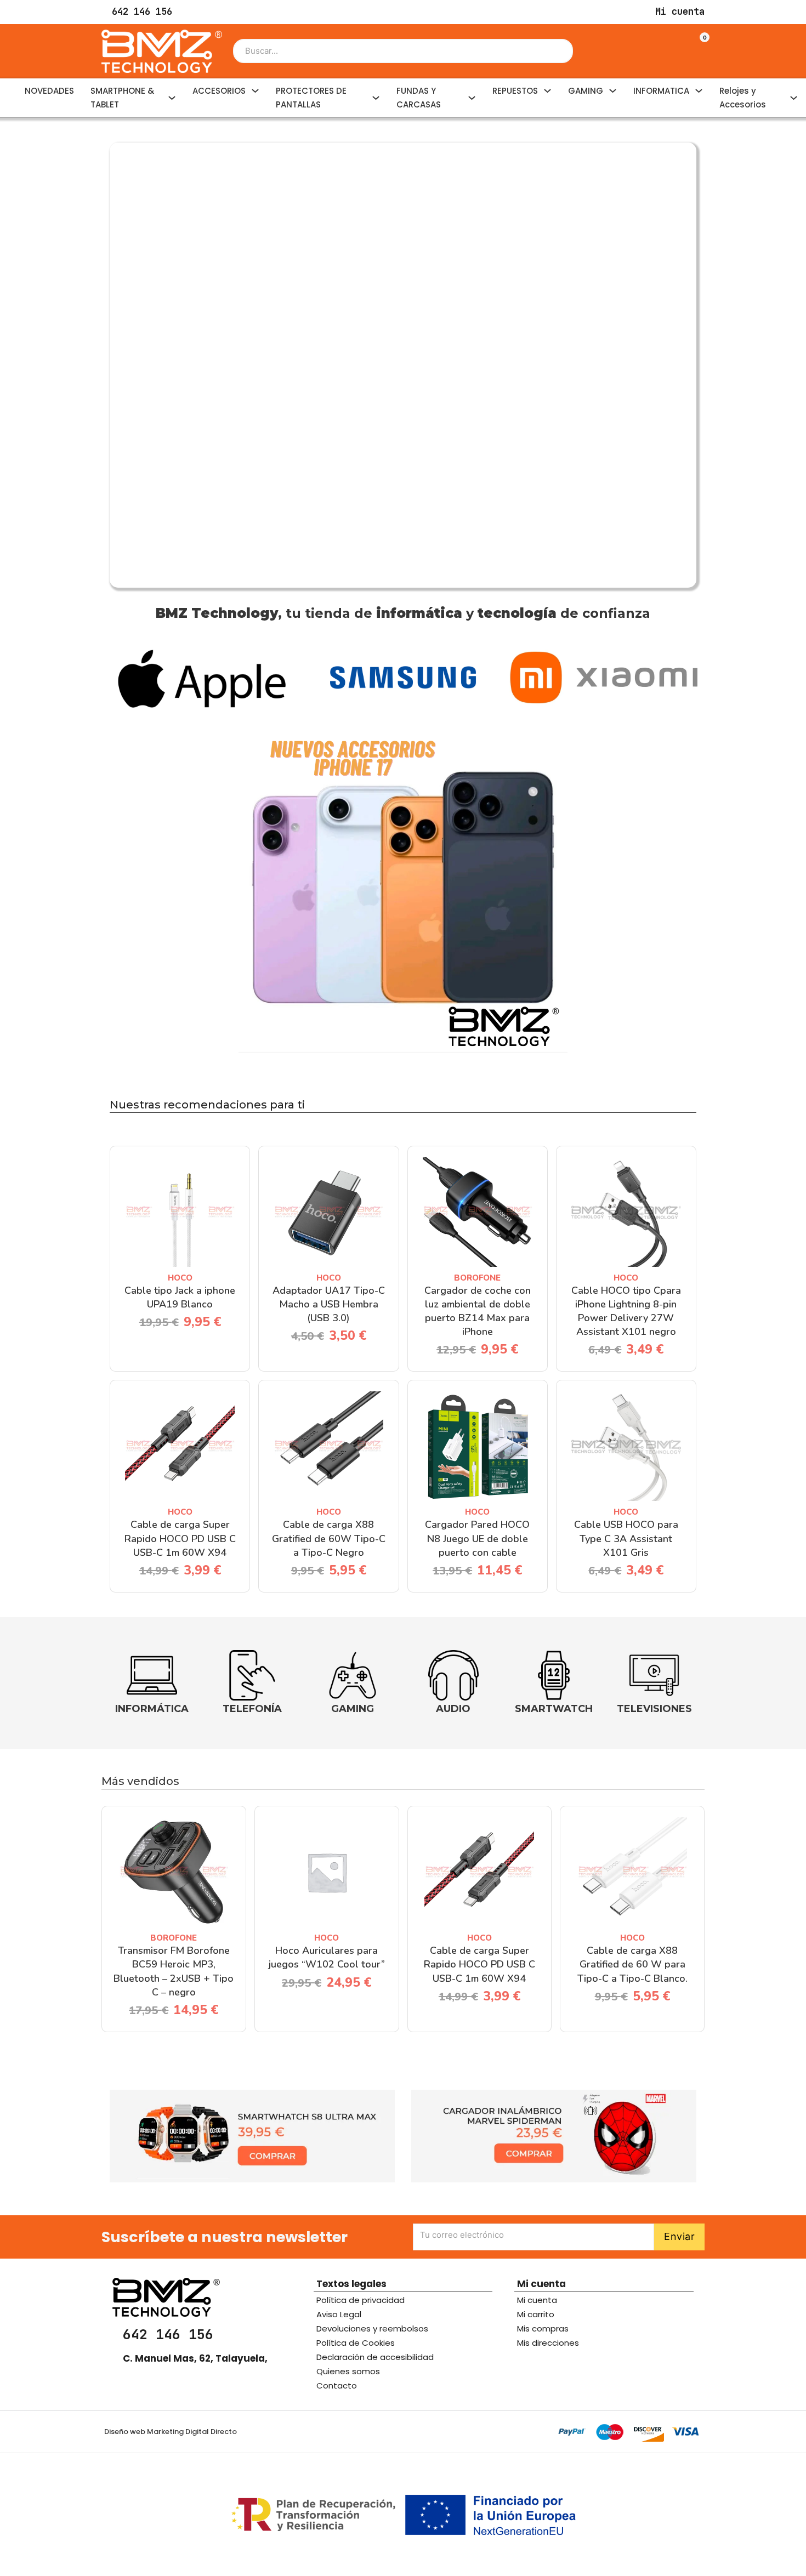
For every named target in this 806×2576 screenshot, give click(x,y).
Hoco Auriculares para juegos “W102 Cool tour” (327, 1957)
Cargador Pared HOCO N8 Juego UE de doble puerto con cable (477, 1538)
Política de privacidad (361, 2300)
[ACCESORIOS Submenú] (255, 91)
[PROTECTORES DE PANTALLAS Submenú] (376, 98)
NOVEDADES (49, 91)
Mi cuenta (537, 2300)
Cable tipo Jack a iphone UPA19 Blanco (180, 1297)
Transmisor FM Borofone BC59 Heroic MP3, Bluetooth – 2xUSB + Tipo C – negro (174, 1971)
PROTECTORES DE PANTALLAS (311, 98)
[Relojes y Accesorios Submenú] (794, 98)
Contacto (337, 2385)
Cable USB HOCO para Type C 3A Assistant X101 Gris (626, 1538)
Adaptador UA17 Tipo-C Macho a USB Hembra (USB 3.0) (329, 1304)
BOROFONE (477, 1278)
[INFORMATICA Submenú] (699, 91)
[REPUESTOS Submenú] (547, 91)
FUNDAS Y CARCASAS (419, 98)
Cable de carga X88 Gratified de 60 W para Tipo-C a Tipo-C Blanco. (632, 1964)
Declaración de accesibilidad (375, 2357)
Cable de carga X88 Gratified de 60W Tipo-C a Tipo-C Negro (329, 1538)
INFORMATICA (661, 91)
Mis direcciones (548, 2343)
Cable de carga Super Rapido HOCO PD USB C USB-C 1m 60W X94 (180, 1538)
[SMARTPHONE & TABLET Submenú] (172, 98)
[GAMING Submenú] (613, 91)
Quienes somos (348, 2371)
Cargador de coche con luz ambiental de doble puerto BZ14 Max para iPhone (478, 1311)
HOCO (180, 1278)
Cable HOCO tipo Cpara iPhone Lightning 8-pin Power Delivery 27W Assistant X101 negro (626, 1311)
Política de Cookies (356, 2343)
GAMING (586, 91)
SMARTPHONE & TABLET (122, 98)
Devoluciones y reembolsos (372, 2328)
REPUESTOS (515, 91)
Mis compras (543, 2328)
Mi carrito (536, 2314)
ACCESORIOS (219, 91)
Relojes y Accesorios (743, 98)
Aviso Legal (339, 2314)
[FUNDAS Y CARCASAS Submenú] (472, 98)
